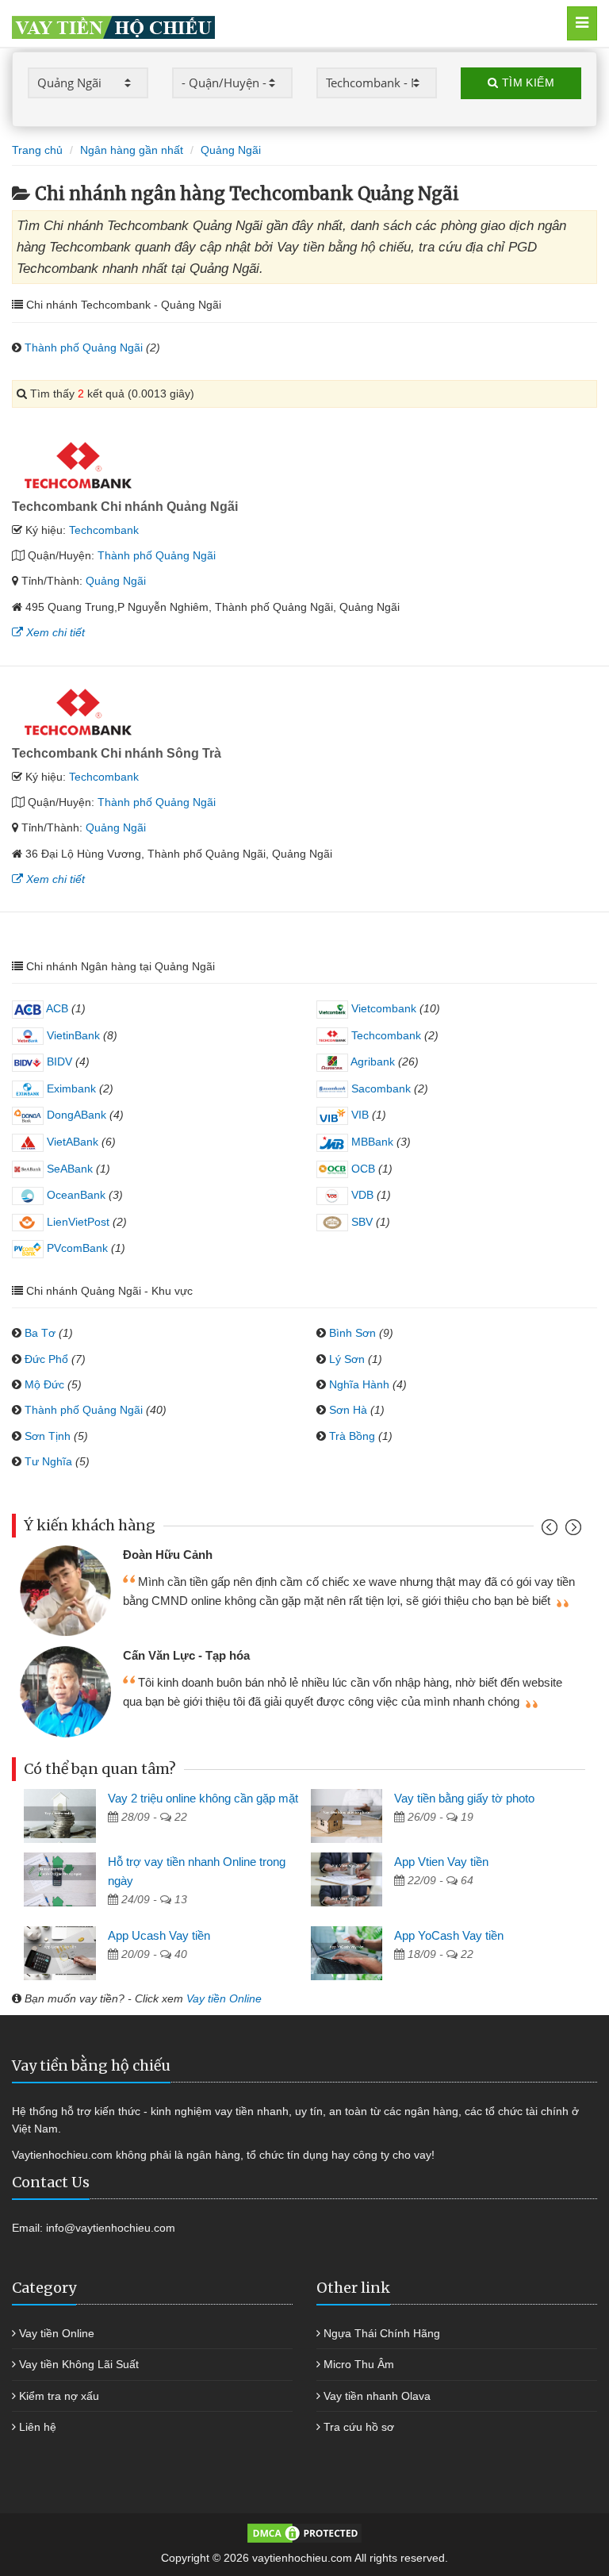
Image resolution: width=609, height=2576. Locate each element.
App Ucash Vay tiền (159, 1935)
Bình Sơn (352, 1333)
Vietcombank (382, 1008)
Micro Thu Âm (359, 2364)
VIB (358, 1115)
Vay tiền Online (224, 1998)
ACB (56, 1008)
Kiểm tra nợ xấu (59, 2396)
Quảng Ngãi (116, 581)
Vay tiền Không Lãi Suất (79, 2364)
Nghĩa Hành (359, 1384)
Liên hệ (38, 2427)
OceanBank (75, 1195)
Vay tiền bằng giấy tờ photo (464, 1798)
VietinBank (72, 1035)
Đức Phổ (46, 1359)
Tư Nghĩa (48, 1461)
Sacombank (379, 1088)
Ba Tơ (40, 1333)
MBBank (371, 1142)
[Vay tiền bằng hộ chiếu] (266, 23)
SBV (360, 1222)
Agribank (372, 1061)
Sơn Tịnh (48, 1436)
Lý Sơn (347, 1359)
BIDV (58, 1061)
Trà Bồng (352, 1436)
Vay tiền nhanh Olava (377, 2396)
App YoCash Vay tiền (449, 1935)
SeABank (68, 1169)
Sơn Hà (348, 1410)
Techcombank (104, 530)
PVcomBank (76, 1248)
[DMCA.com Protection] (304, 2532)
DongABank (75, 1115)
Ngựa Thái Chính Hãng (382, 2333)
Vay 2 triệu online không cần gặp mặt (203, 1798)
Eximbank (70, 1088)
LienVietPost (77, 1222)
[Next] (571, 1531)
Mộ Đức (44, 1384)
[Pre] (552, 1531)
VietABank (71, 1142)
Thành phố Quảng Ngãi (84, 347)
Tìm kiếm (526, 83)
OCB (362, 1169)
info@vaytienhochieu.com (111, 2228)
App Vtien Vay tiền (441, 1862)
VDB (361, 1195)
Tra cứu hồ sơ (359, 2427)
